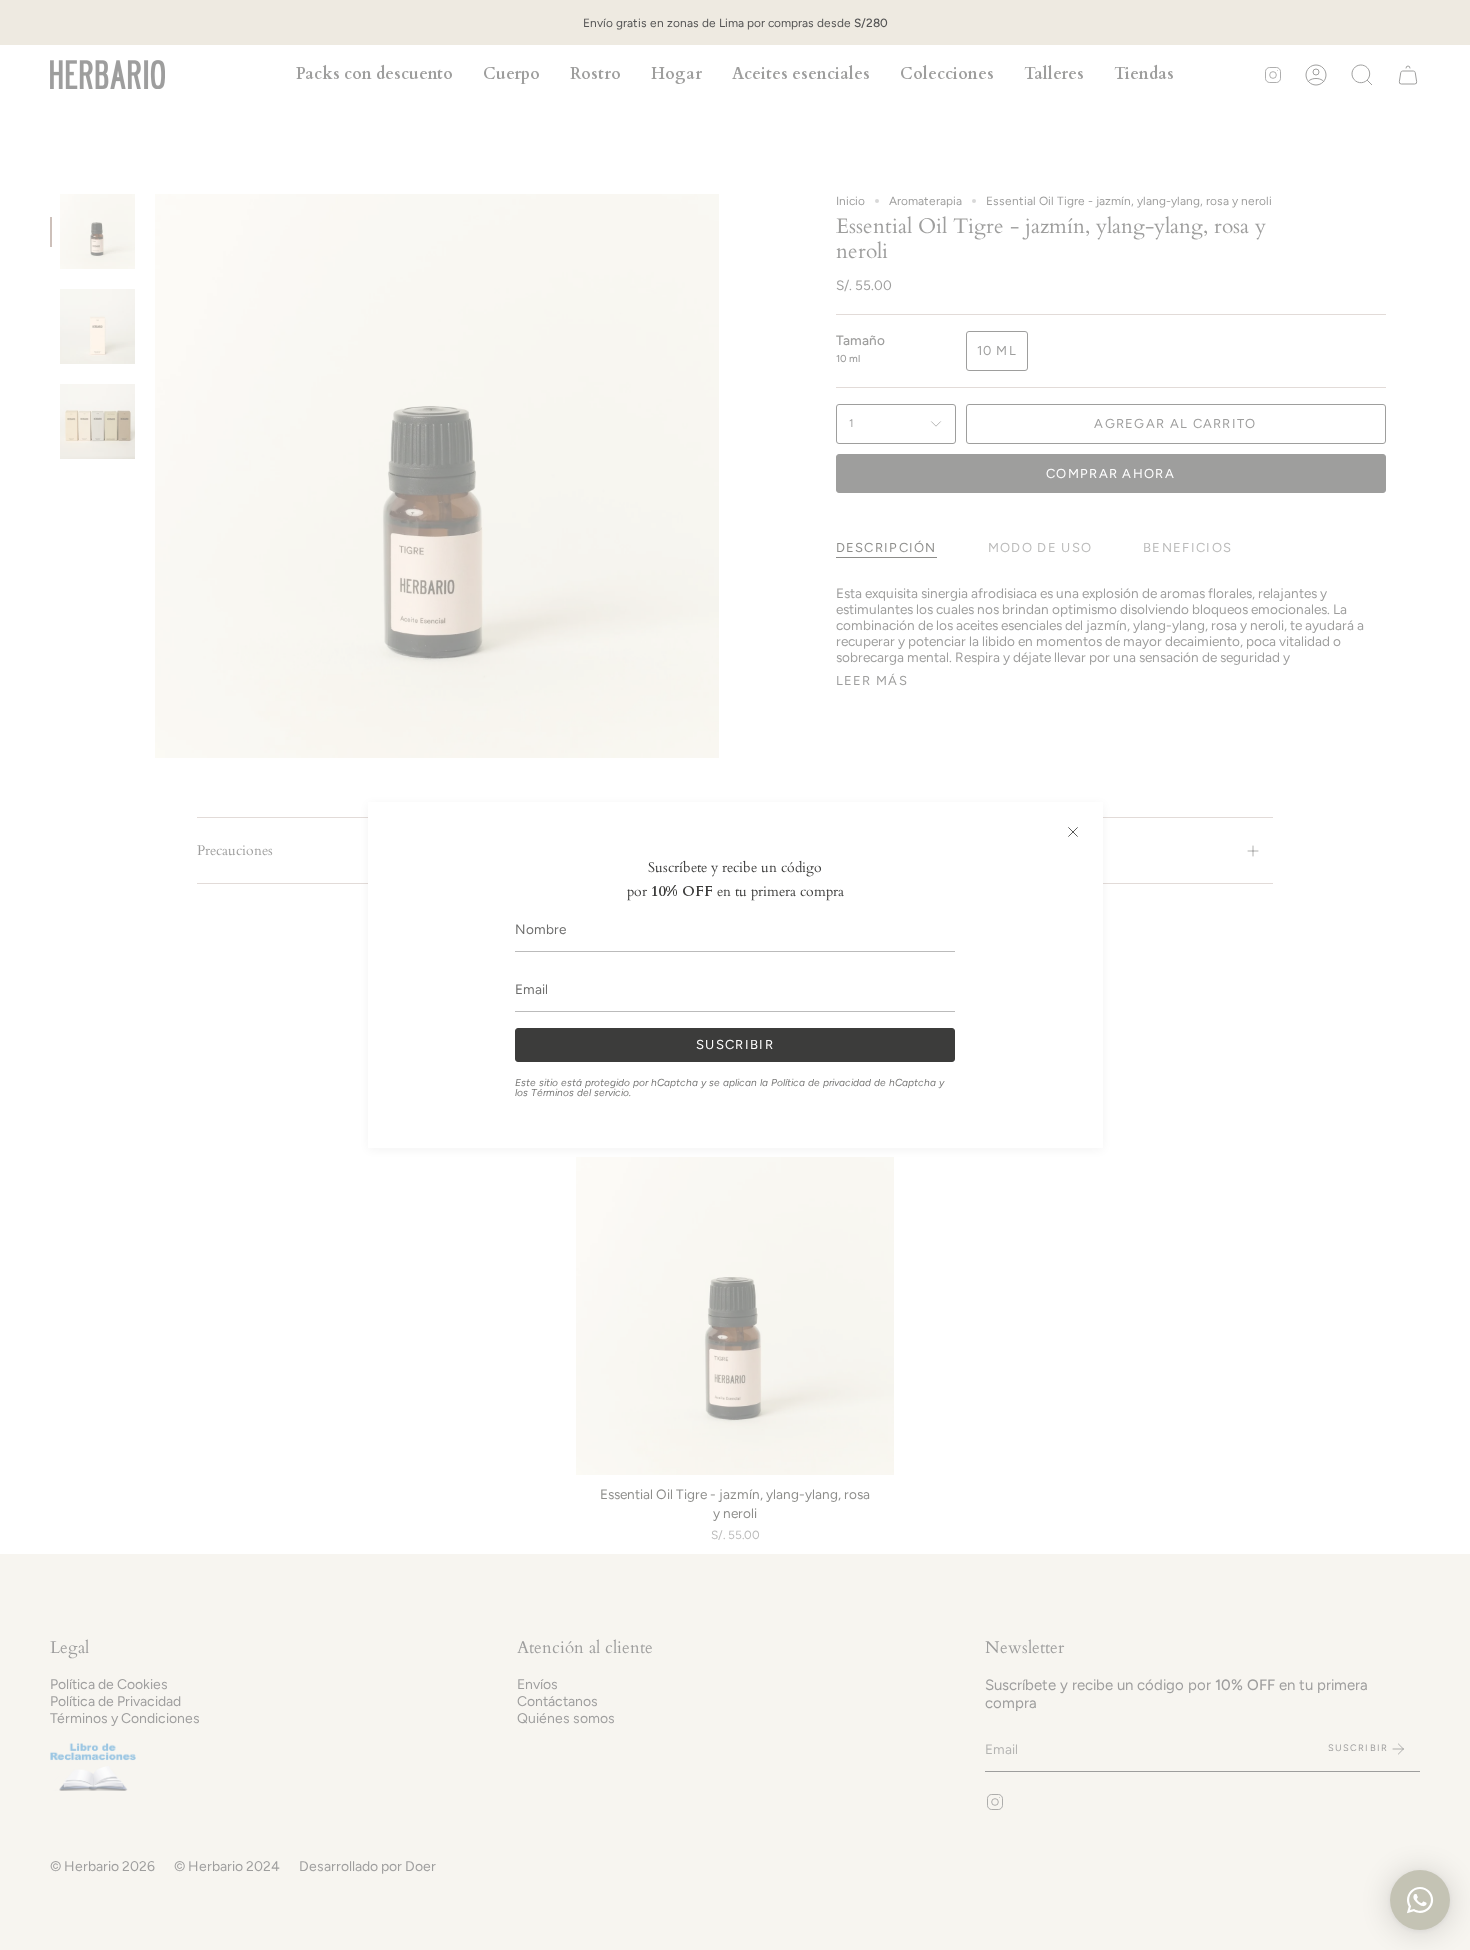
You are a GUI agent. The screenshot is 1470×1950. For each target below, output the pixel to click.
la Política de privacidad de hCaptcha (849, 1082)
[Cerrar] (1073, 832)
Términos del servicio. (581, 1092)
